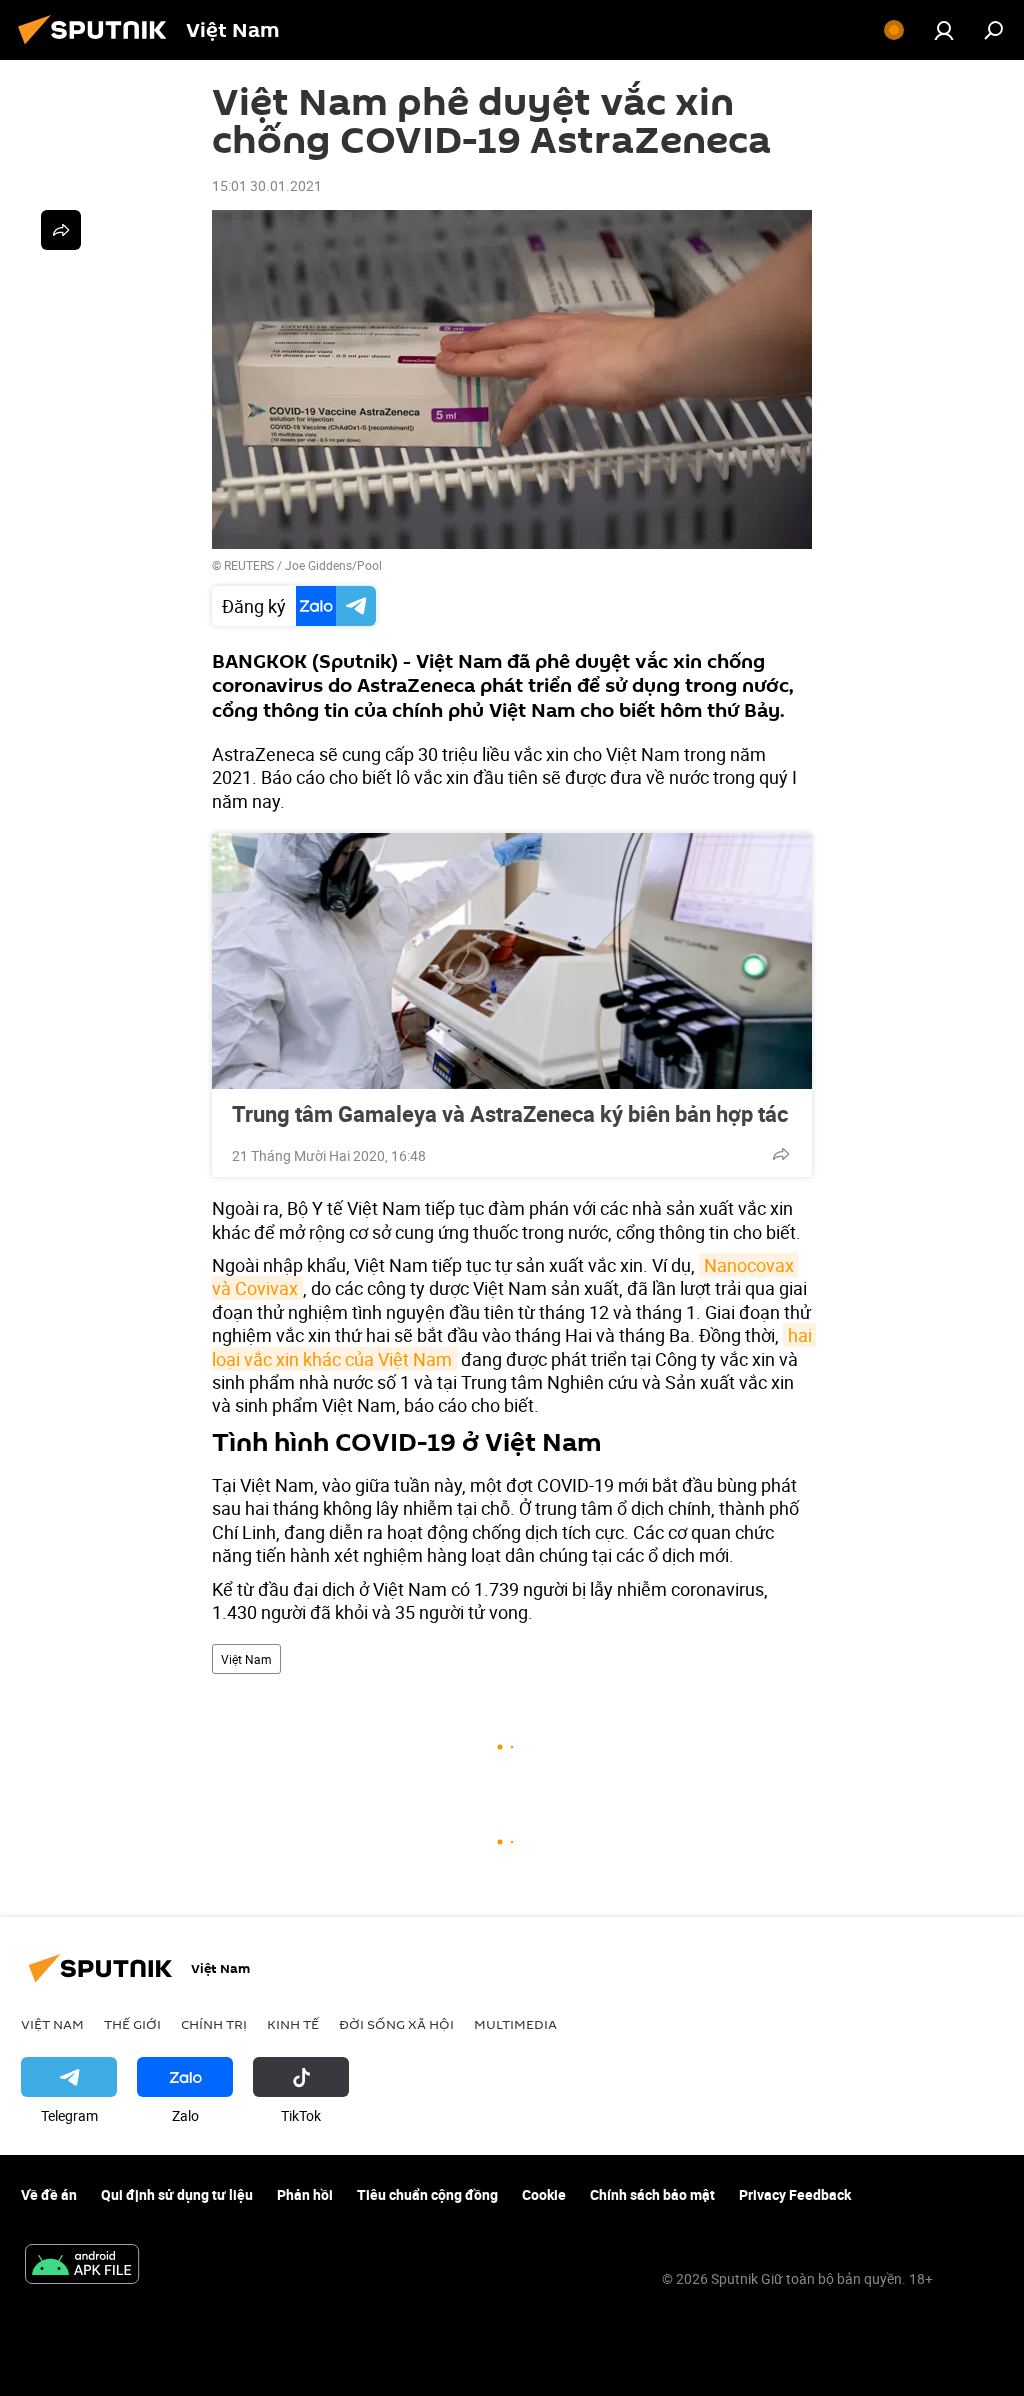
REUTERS (249, 565)
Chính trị (214, 2024)
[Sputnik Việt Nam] (98, 46)
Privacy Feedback (795, 2194)
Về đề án (49, 2194)
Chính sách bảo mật (652, 2194)
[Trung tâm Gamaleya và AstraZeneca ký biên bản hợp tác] (512, 961)
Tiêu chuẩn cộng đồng (427, 2194)
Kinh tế (293, 2024)
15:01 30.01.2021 (267, 185)
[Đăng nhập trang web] (944, 30)
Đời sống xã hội (396, 2024)
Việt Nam (246, 1659)
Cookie (544, 2194)
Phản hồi (305, 2194)
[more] (781, 1154)
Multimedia (515, 2024)
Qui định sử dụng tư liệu (177, 2194)
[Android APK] (82, 2266)
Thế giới (132, 2024)
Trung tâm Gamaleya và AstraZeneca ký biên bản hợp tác (510, 1114)
